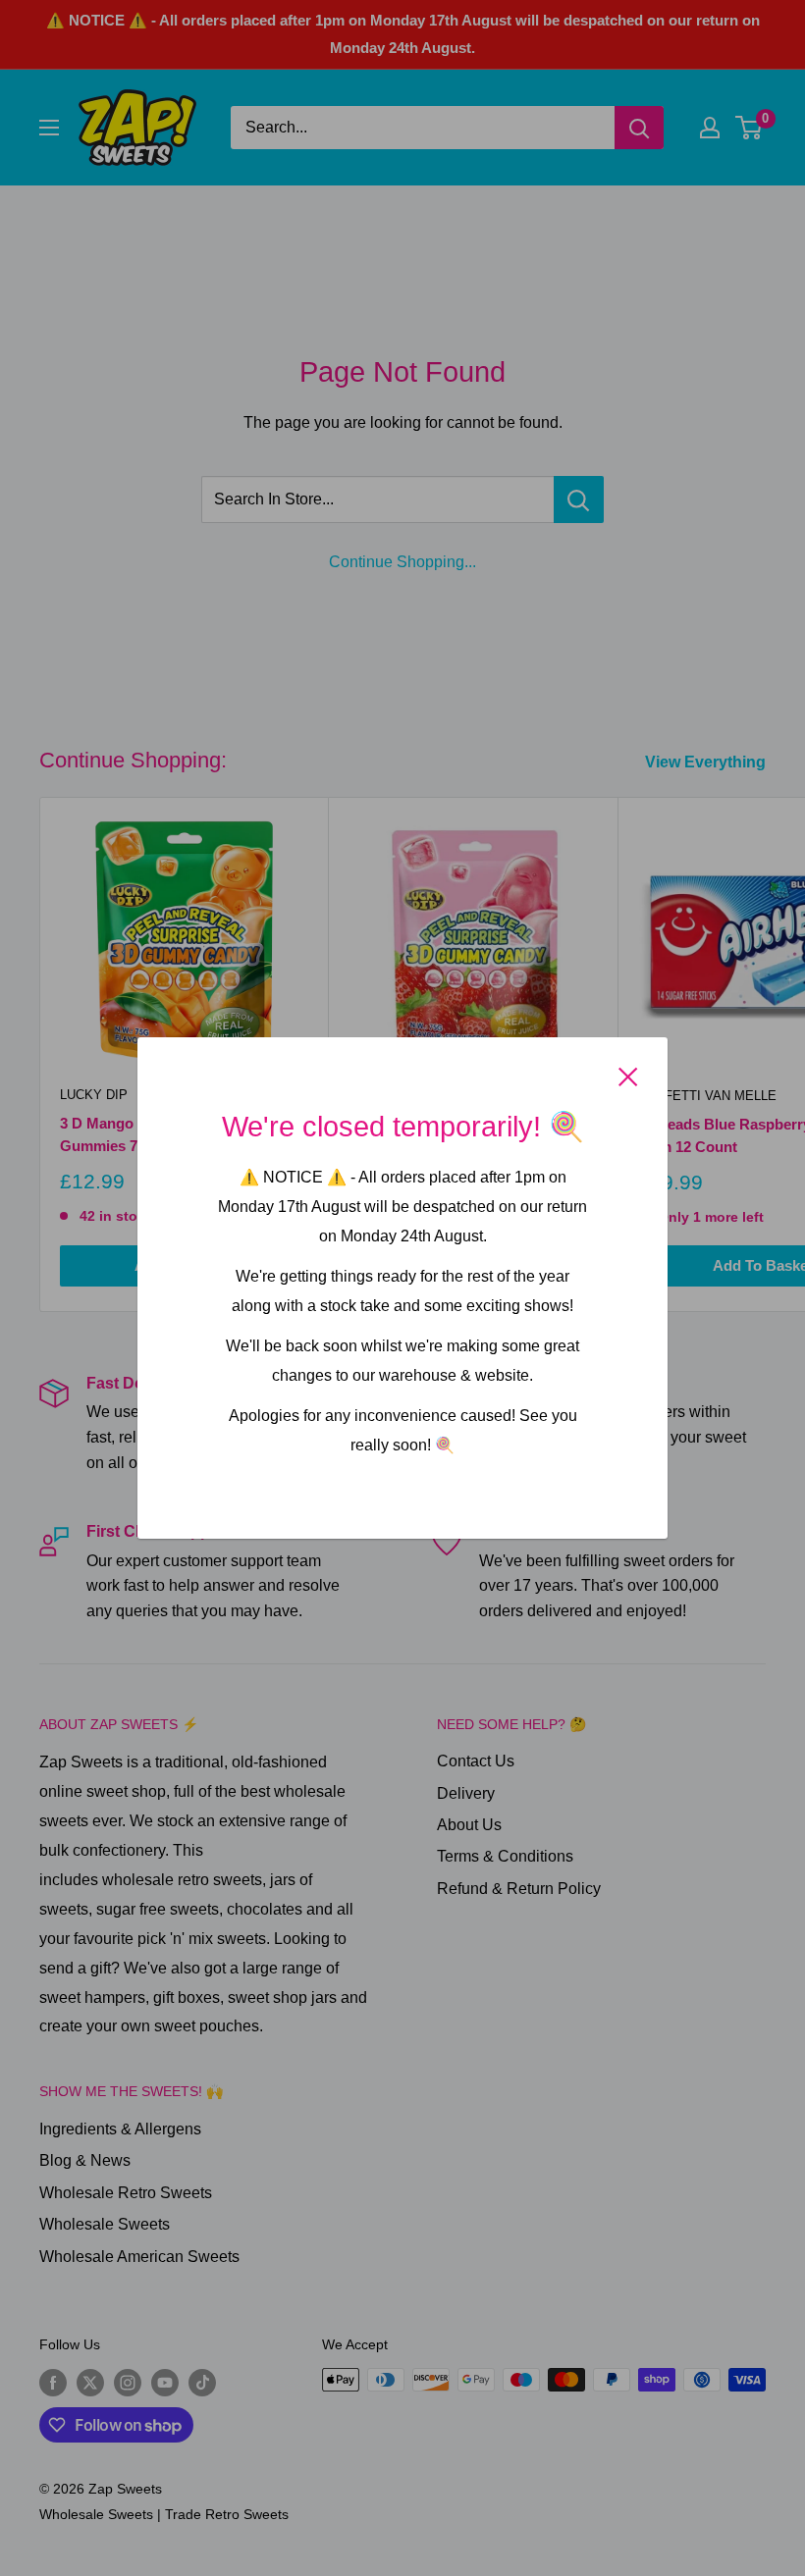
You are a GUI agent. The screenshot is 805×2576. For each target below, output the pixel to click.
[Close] (628, 1076)
